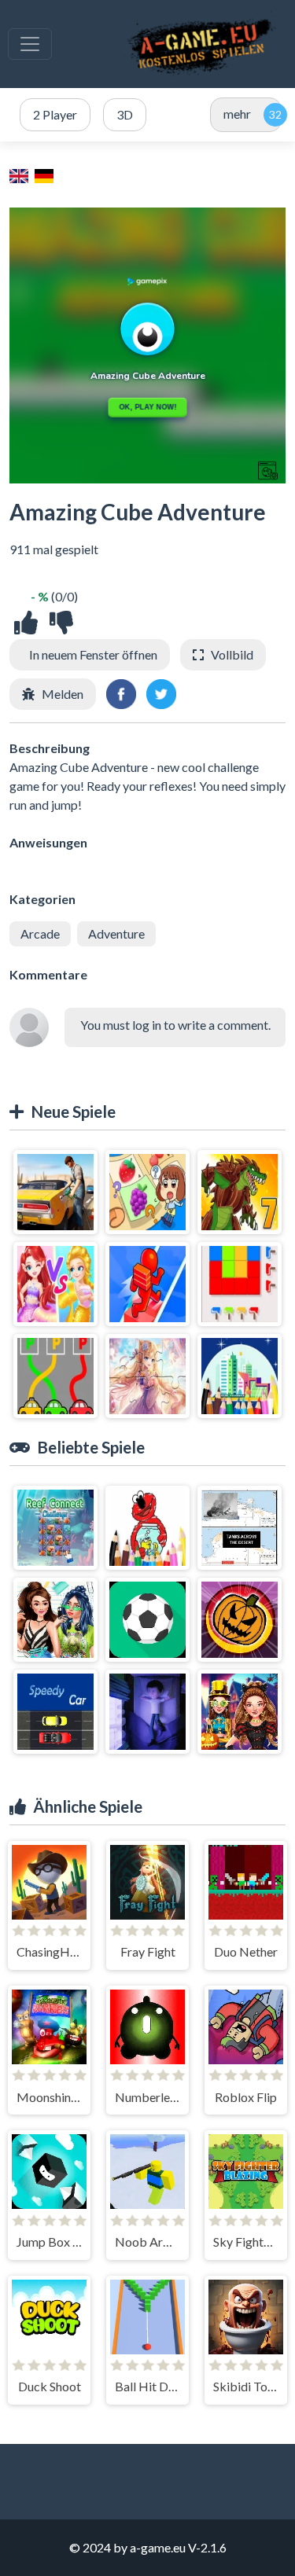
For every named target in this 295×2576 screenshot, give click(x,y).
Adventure (116, 933)
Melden (63, 694)
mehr (237, 114)
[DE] (46, 175)
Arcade (40, 933)
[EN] (20, 175)
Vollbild (232, 654)
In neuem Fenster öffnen (93, 654)
